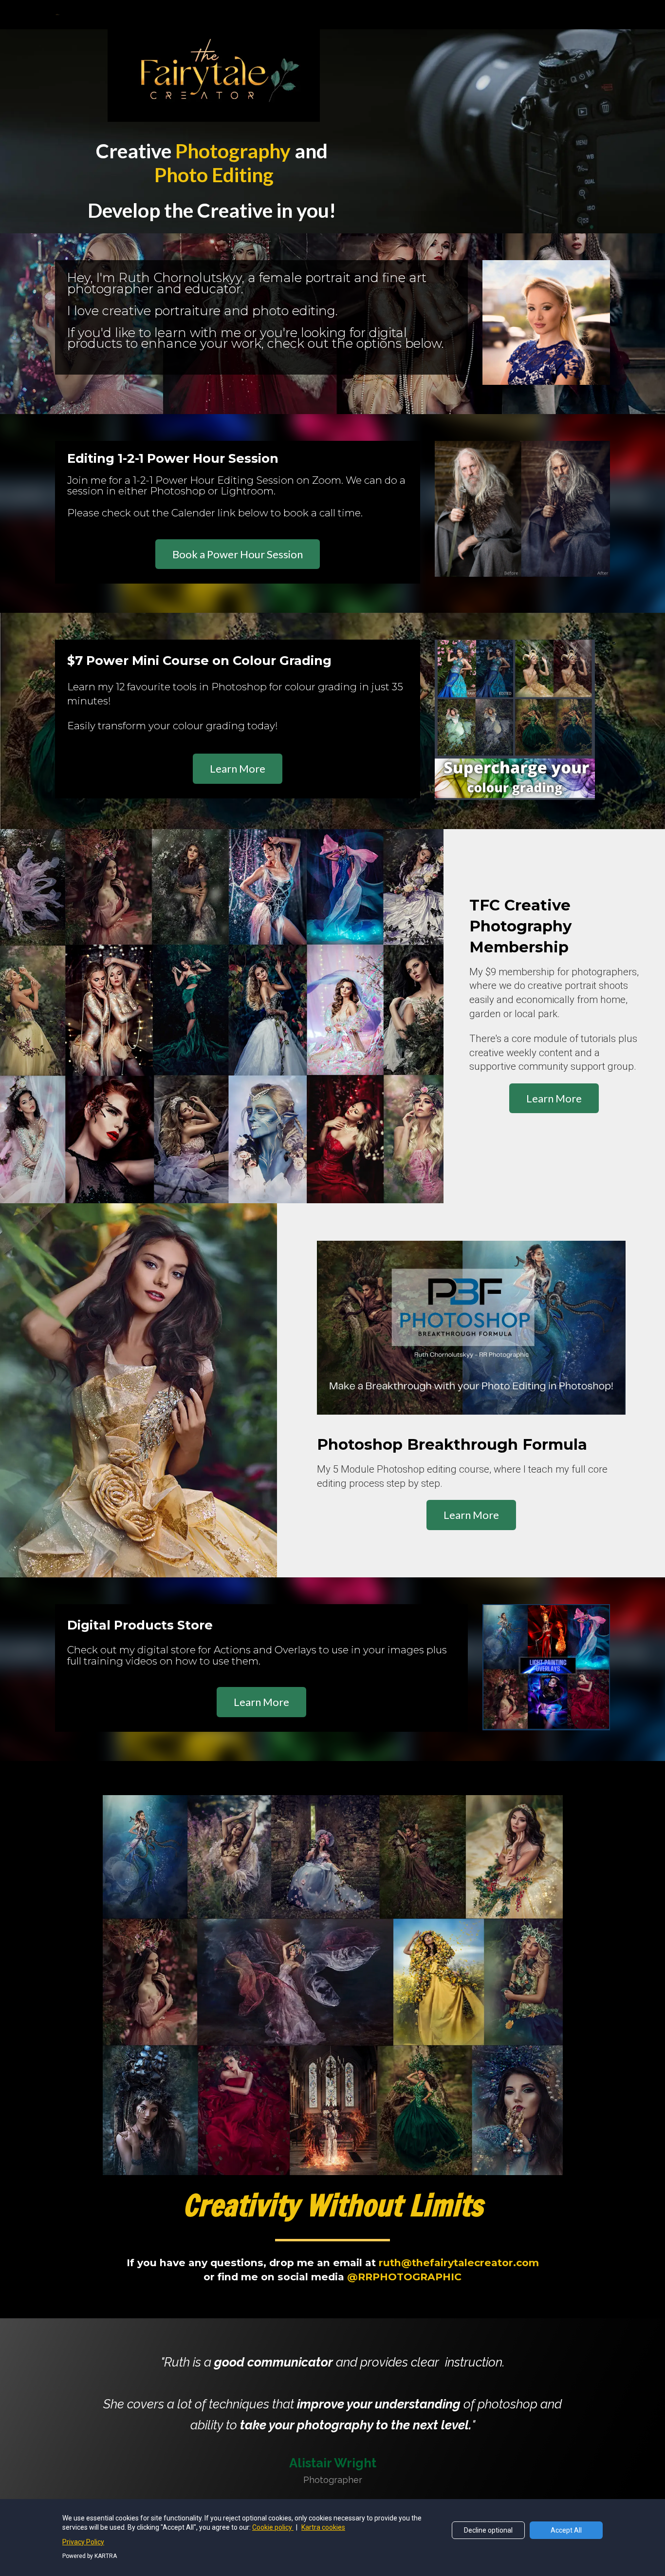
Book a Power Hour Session (238, 554)
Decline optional (488, 2530)
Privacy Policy (83, 2542)
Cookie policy (273, 2527)
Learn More (238, 768)
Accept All (566, 2530)
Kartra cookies (323, 2527)
